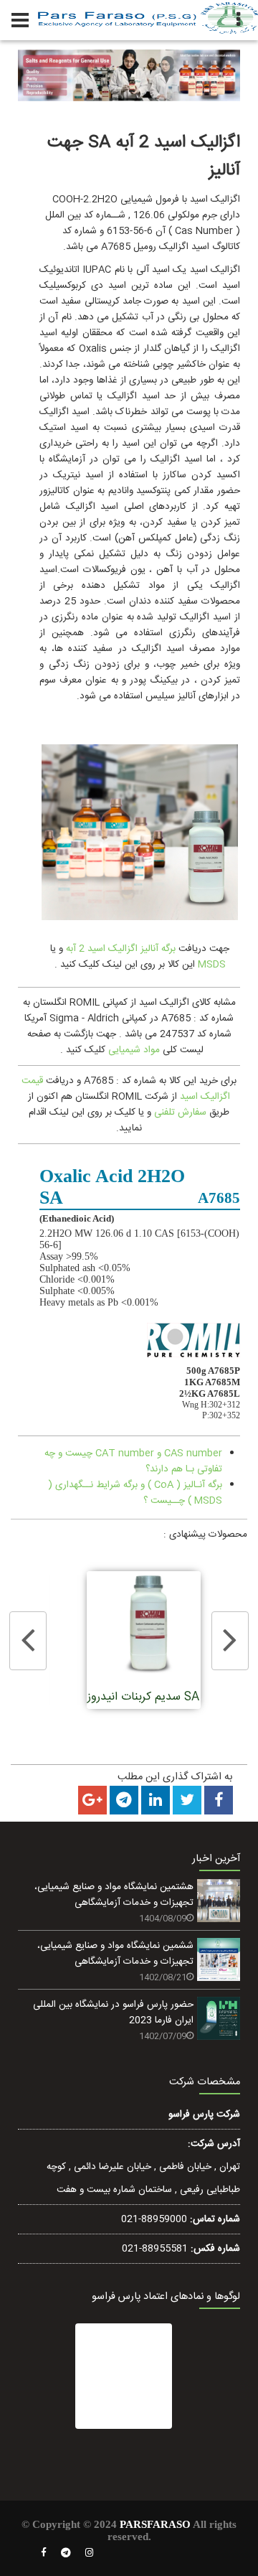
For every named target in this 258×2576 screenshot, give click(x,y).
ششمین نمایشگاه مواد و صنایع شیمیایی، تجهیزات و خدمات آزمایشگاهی (115, 1954)
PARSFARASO (155, 2524)
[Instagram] (90, 2553)
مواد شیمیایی (134, 1050)
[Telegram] (66, 2553)
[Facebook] (44, 2553)
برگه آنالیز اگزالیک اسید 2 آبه (121, 949)
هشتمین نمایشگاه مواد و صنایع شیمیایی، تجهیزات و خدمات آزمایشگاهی (114, 1895)
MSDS (210, 965)
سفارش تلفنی (180, 1113)
